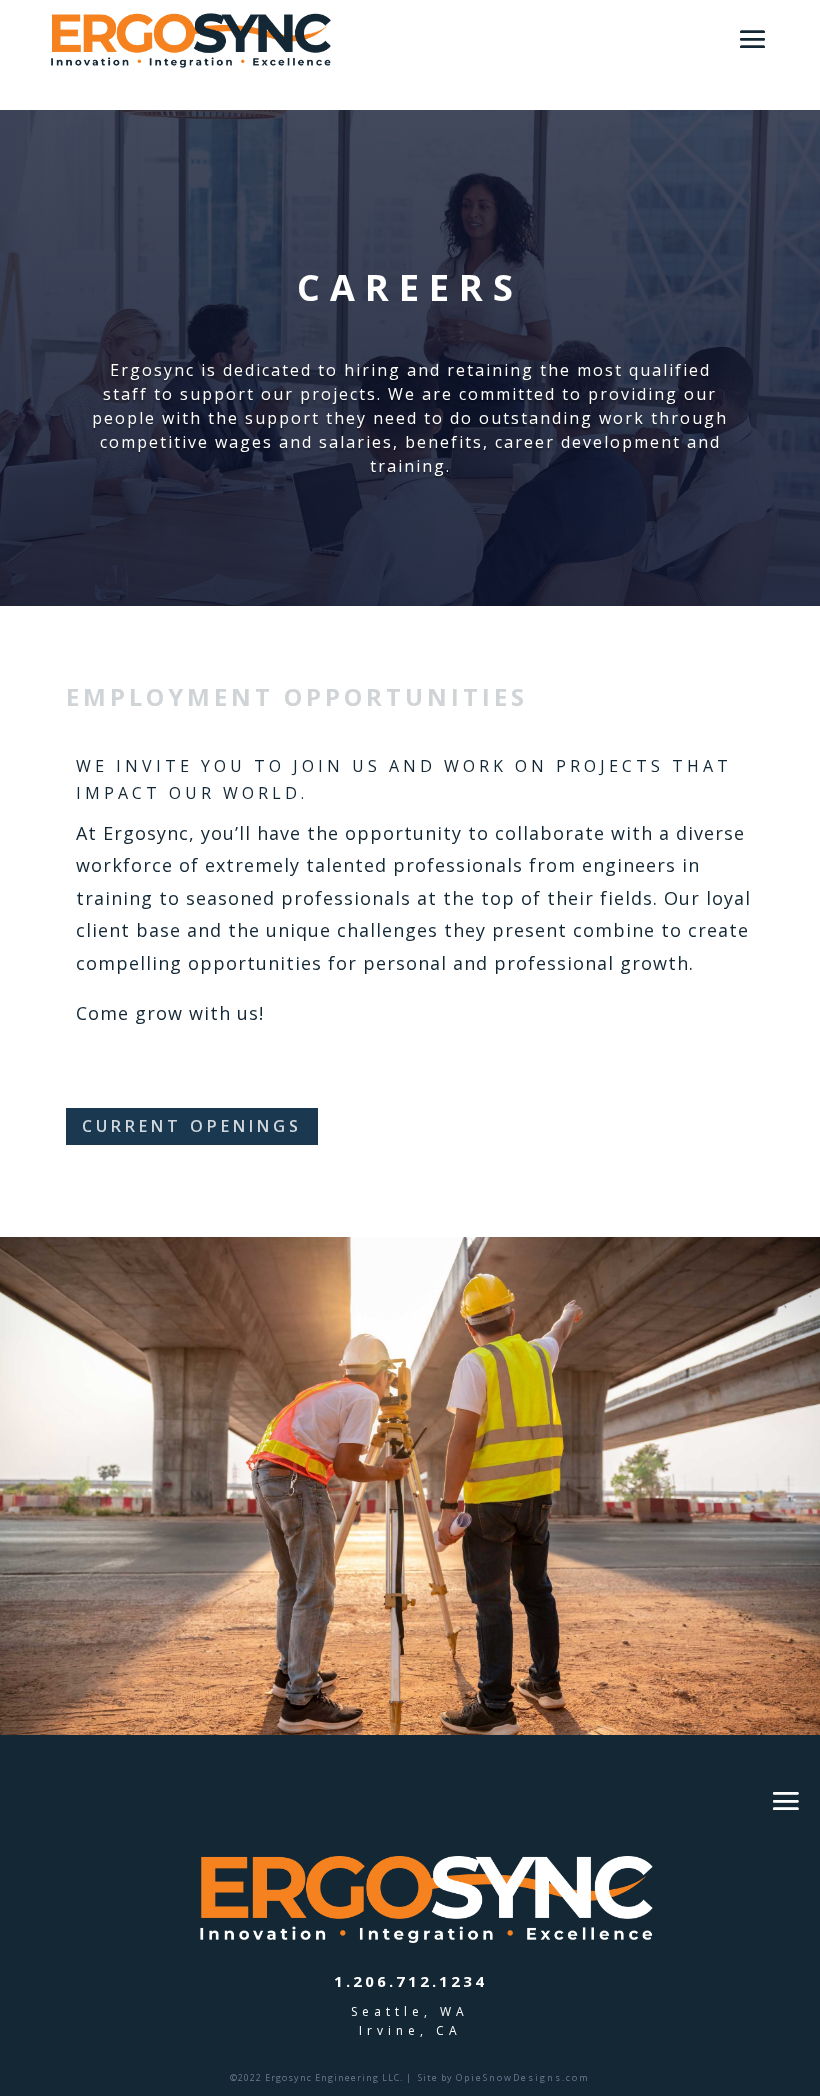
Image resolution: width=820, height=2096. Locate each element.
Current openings (192, 1126)
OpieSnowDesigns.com (523, 2077)
